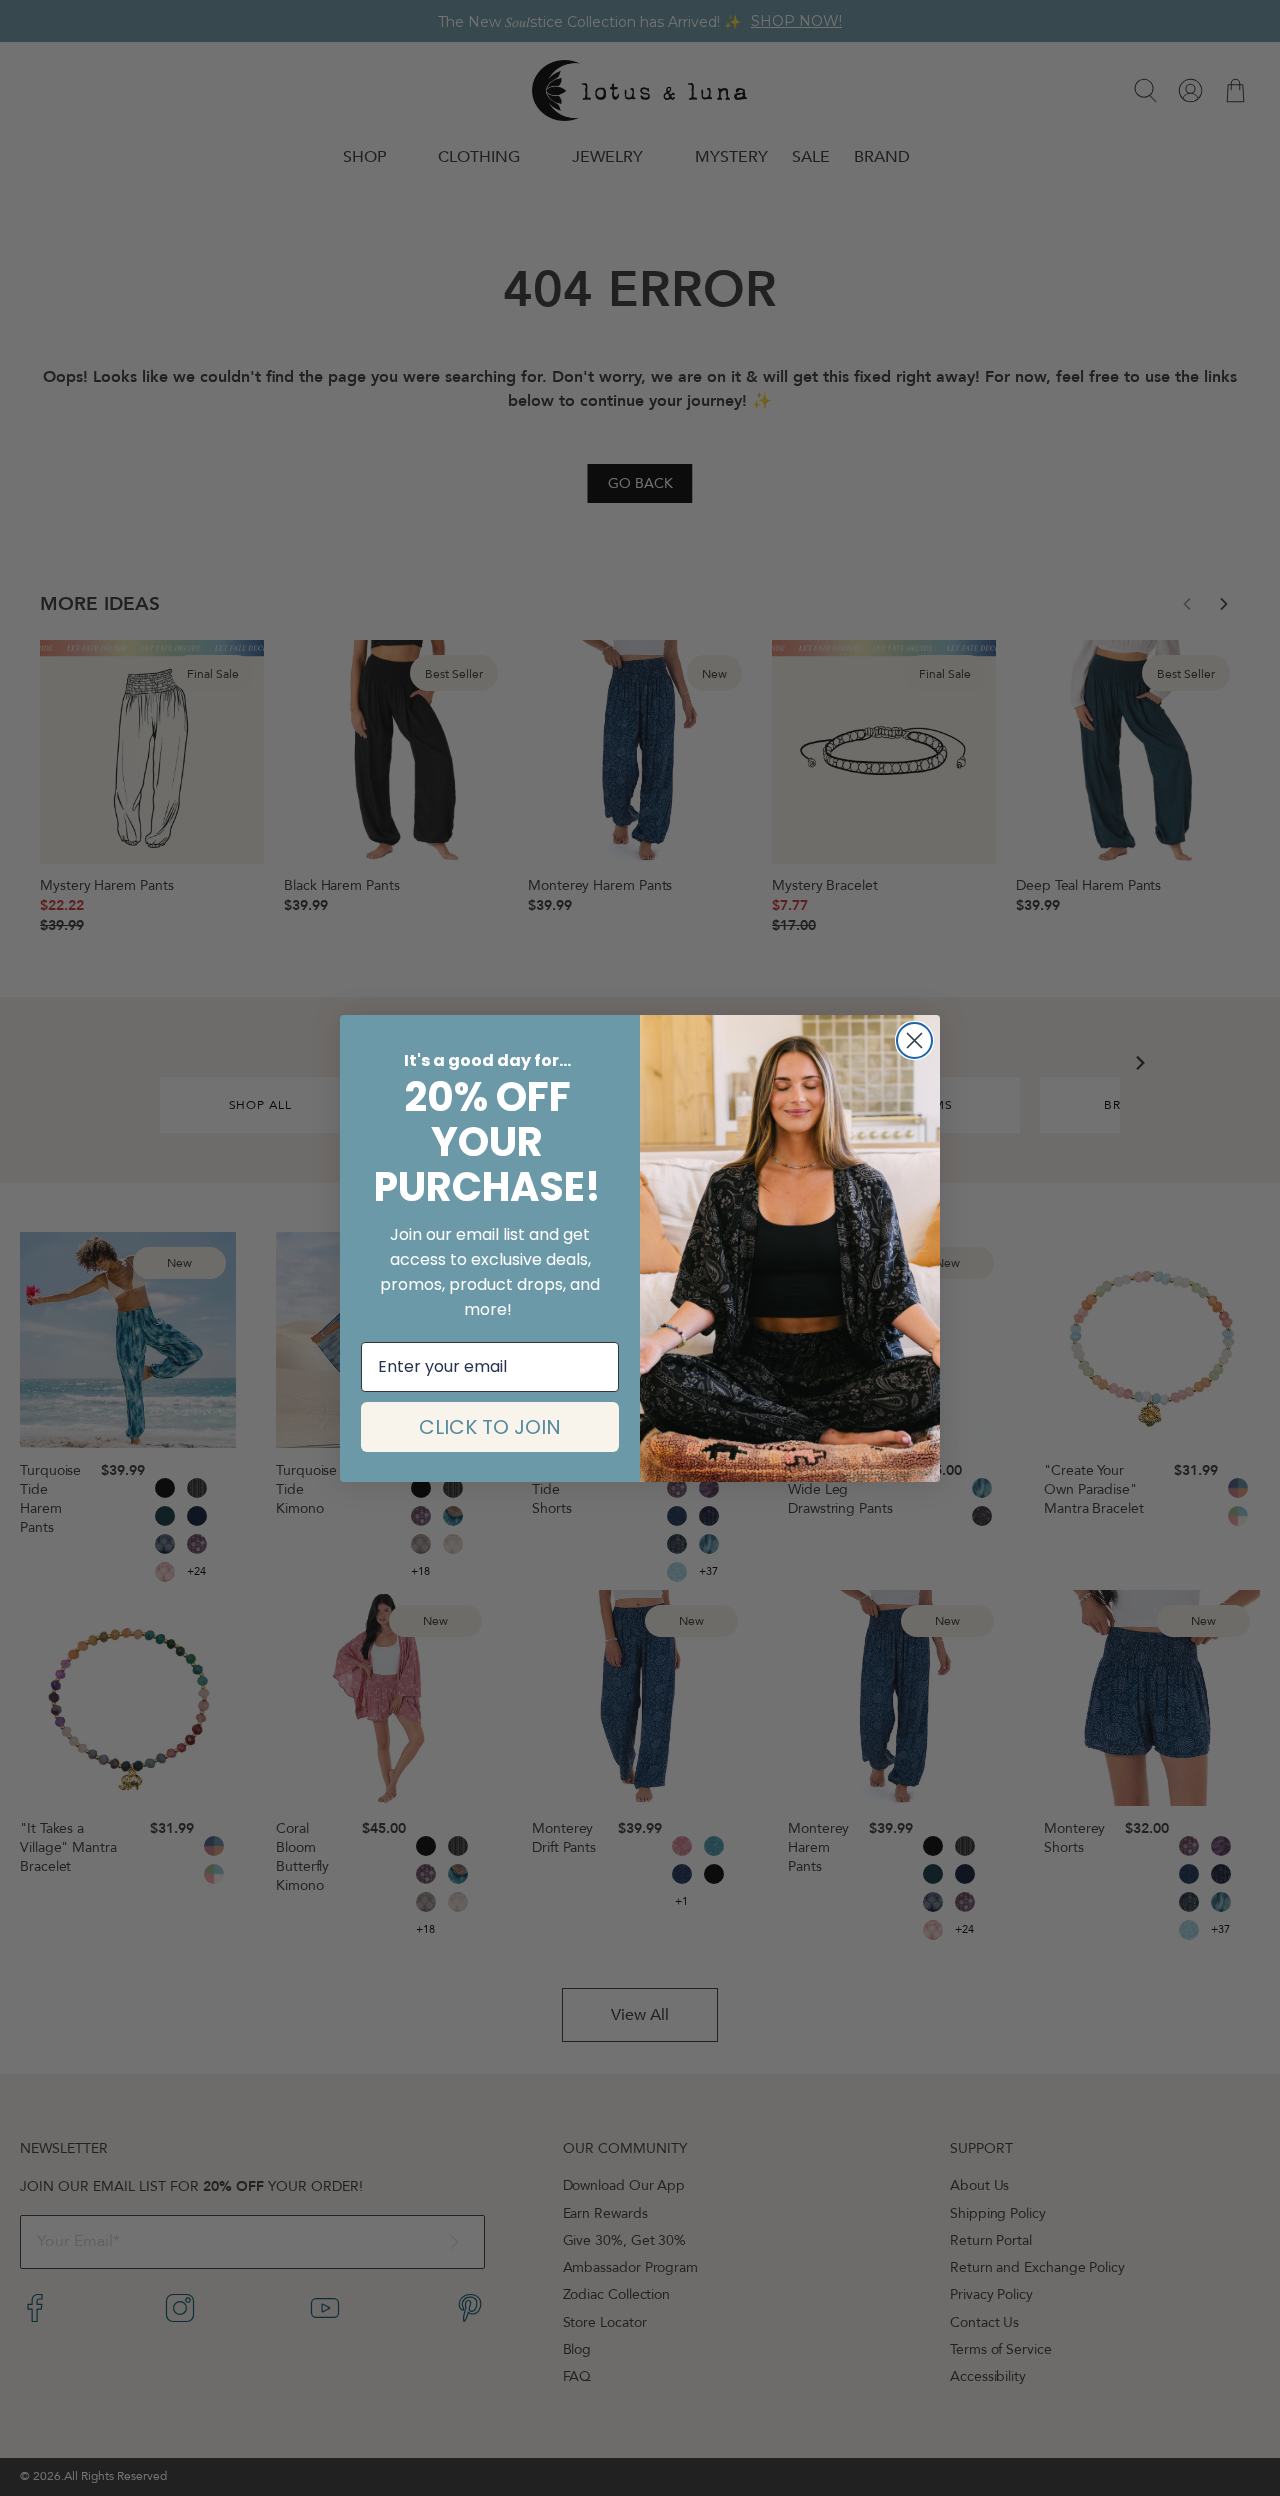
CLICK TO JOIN (490, 1427)
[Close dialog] (914, 1040)
